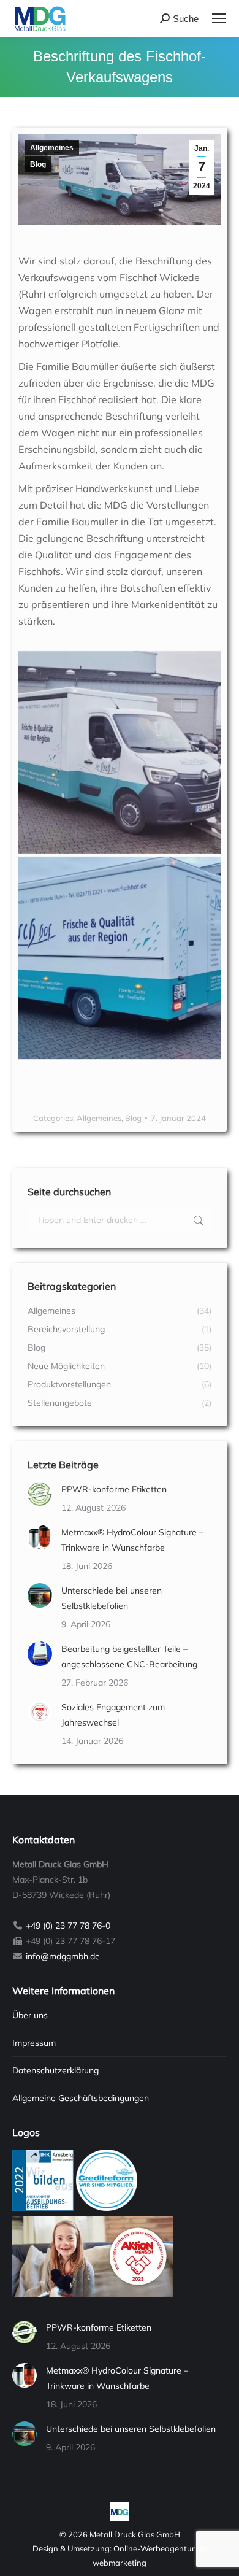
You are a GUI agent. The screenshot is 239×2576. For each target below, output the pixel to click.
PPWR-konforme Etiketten (114, 1489)
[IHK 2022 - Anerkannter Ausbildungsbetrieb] (43, 2208)
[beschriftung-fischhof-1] (120, 958)
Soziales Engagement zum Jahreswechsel (113, 1715)
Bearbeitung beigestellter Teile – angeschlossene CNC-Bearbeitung (129, 1656)
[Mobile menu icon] (219, 18)
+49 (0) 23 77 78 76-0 (68, 1926)
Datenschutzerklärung (55, 2070)
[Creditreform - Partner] (107, 2208)
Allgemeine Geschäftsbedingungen (81, 2098)
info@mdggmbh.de (63, 1956)
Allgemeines (52, 148)
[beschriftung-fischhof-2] (120, 752)
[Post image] (40, 1494)
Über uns (30, 2015)
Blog (38, 164)
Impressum (34, 2043)
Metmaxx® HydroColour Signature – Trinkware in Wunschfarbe (132, 1540)
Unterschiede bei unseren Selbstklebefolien (112, 1598)
